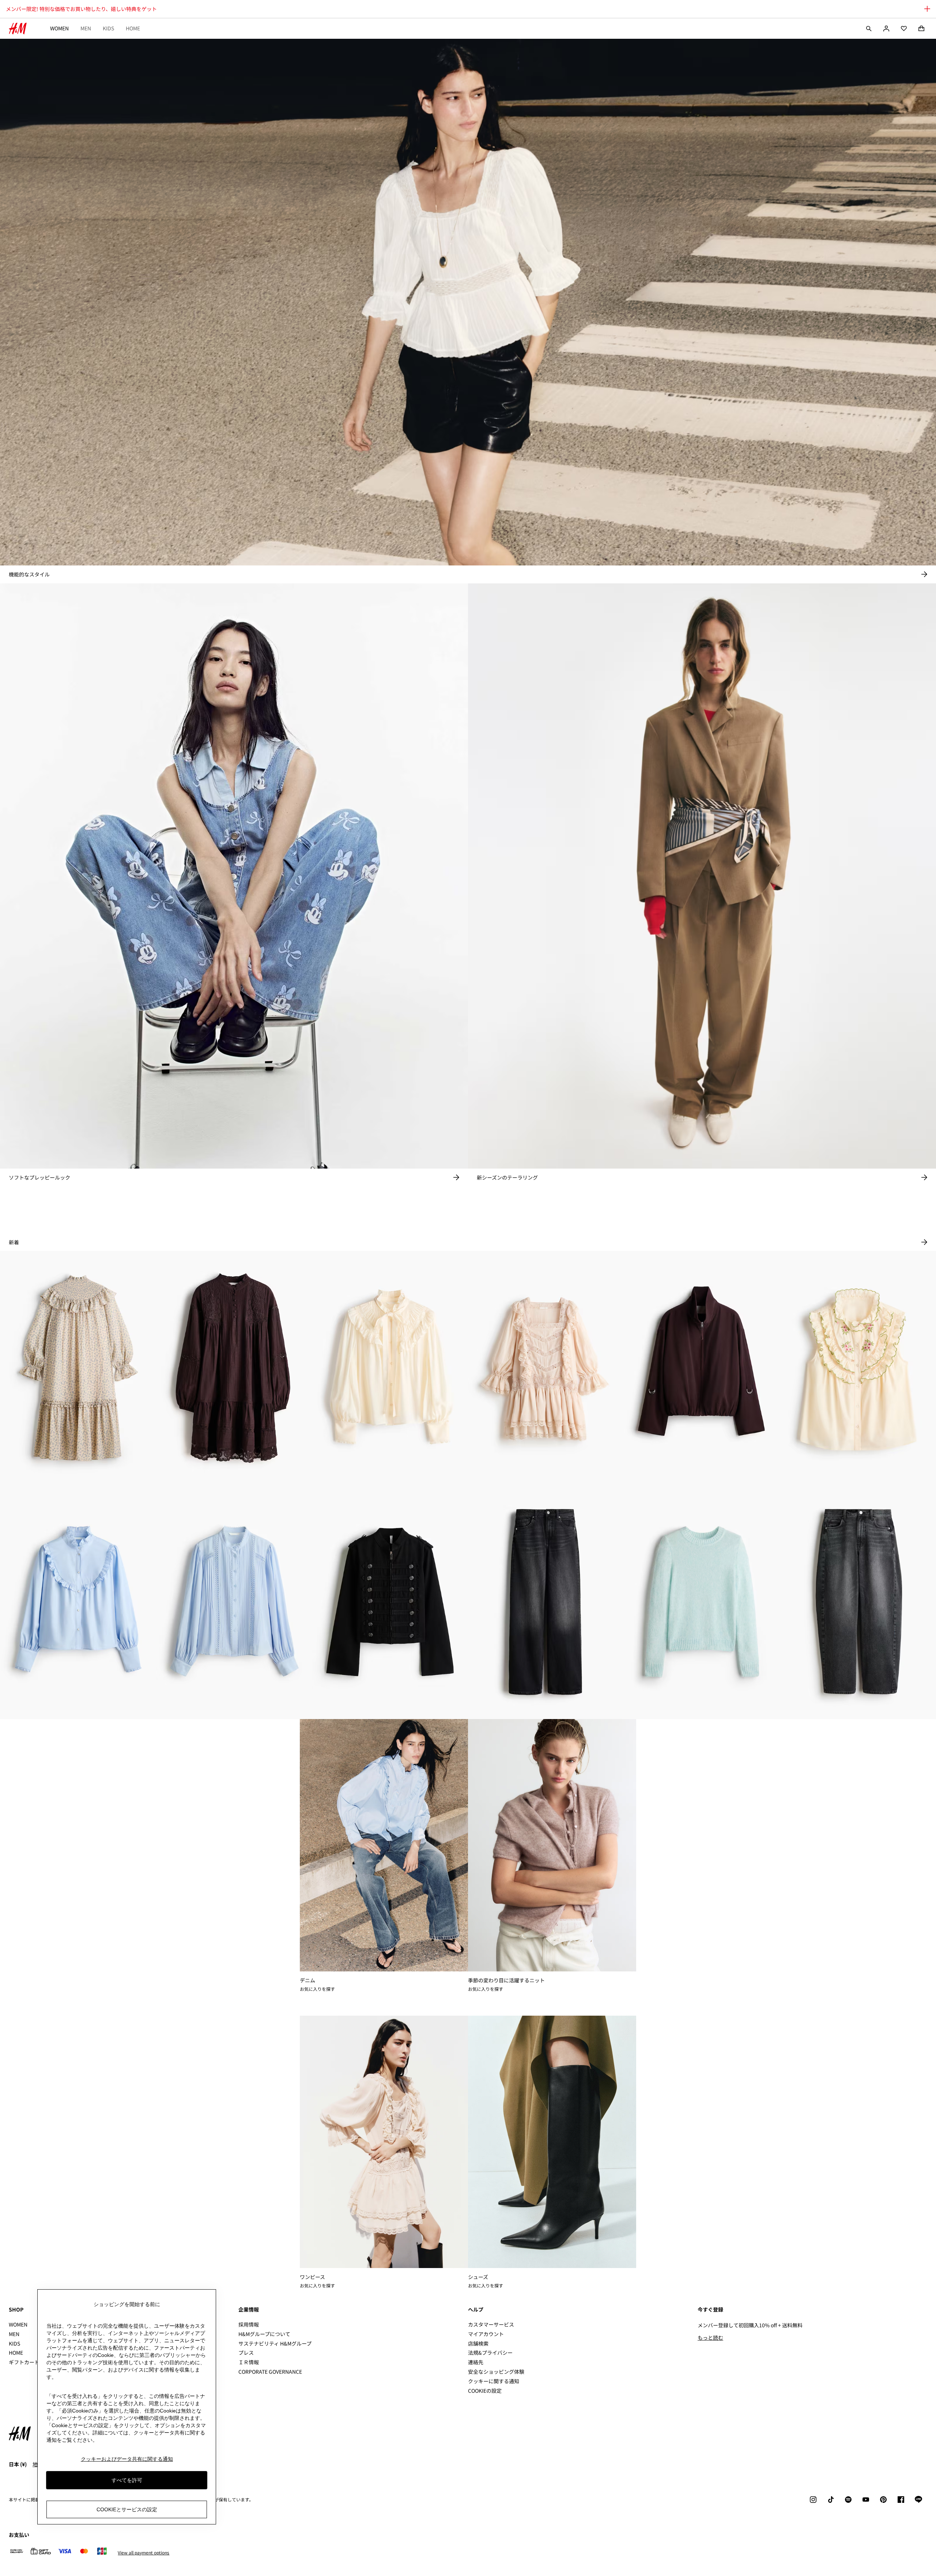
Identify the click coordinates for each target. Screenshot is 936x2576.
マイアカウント (486, 2334)
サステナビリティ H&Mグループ (275, 2343)
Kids (108, 28)
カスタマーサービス (491, 2324)
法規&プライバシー (490, 2353)
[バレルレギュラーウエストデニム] (858, 1602)
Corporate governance (270, 2372)
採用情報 (249, 2324)
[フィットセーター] (702, 1602)
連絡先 (476, 2362)
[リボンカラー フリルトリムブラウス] (390, 1368)
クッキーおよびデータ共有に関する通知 (127, 2459)
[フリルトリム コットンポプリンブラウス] (78, 1602)
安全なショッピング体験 (496, 2372)
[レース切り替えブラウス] (234, 1602)
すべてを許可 (127, 2480)
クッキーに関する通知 (494, 2381)
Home (133, 28)
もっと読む (710, 2338)
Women (59, 28)
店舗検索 (478, 2343)
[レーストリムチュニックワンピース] (234, 1368)
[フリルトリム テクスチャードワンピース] (78, 1368)
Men (86, 28)
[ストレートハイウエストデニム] (546, 1602)
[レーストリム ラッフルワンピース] (546, 1368)
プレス (246, 2353)
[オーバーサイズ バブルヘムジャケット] (702, 1368)
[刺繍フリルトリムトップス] (858, 1368)
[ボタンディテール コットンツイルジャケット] (390, 1602)
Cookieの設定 (485, 2391)
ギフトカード (24, 2362)
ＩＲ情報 (249, 2362)
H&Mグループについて (264, 2334)
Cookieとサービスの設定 (127, 2509)
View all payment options (144, 2553)
